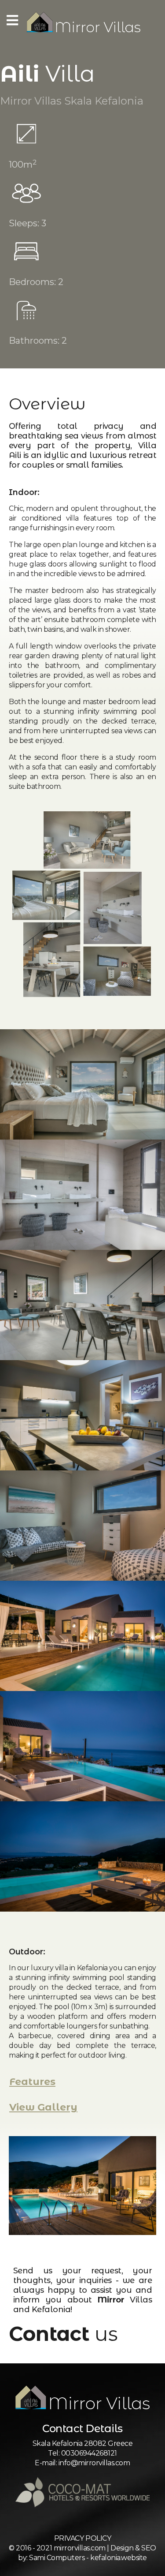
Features (32, 2082)
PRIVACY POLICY (82, 2538)
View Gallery (43, 2107)
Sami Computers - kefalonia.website (88, 2558)
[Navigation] (12, 22)
